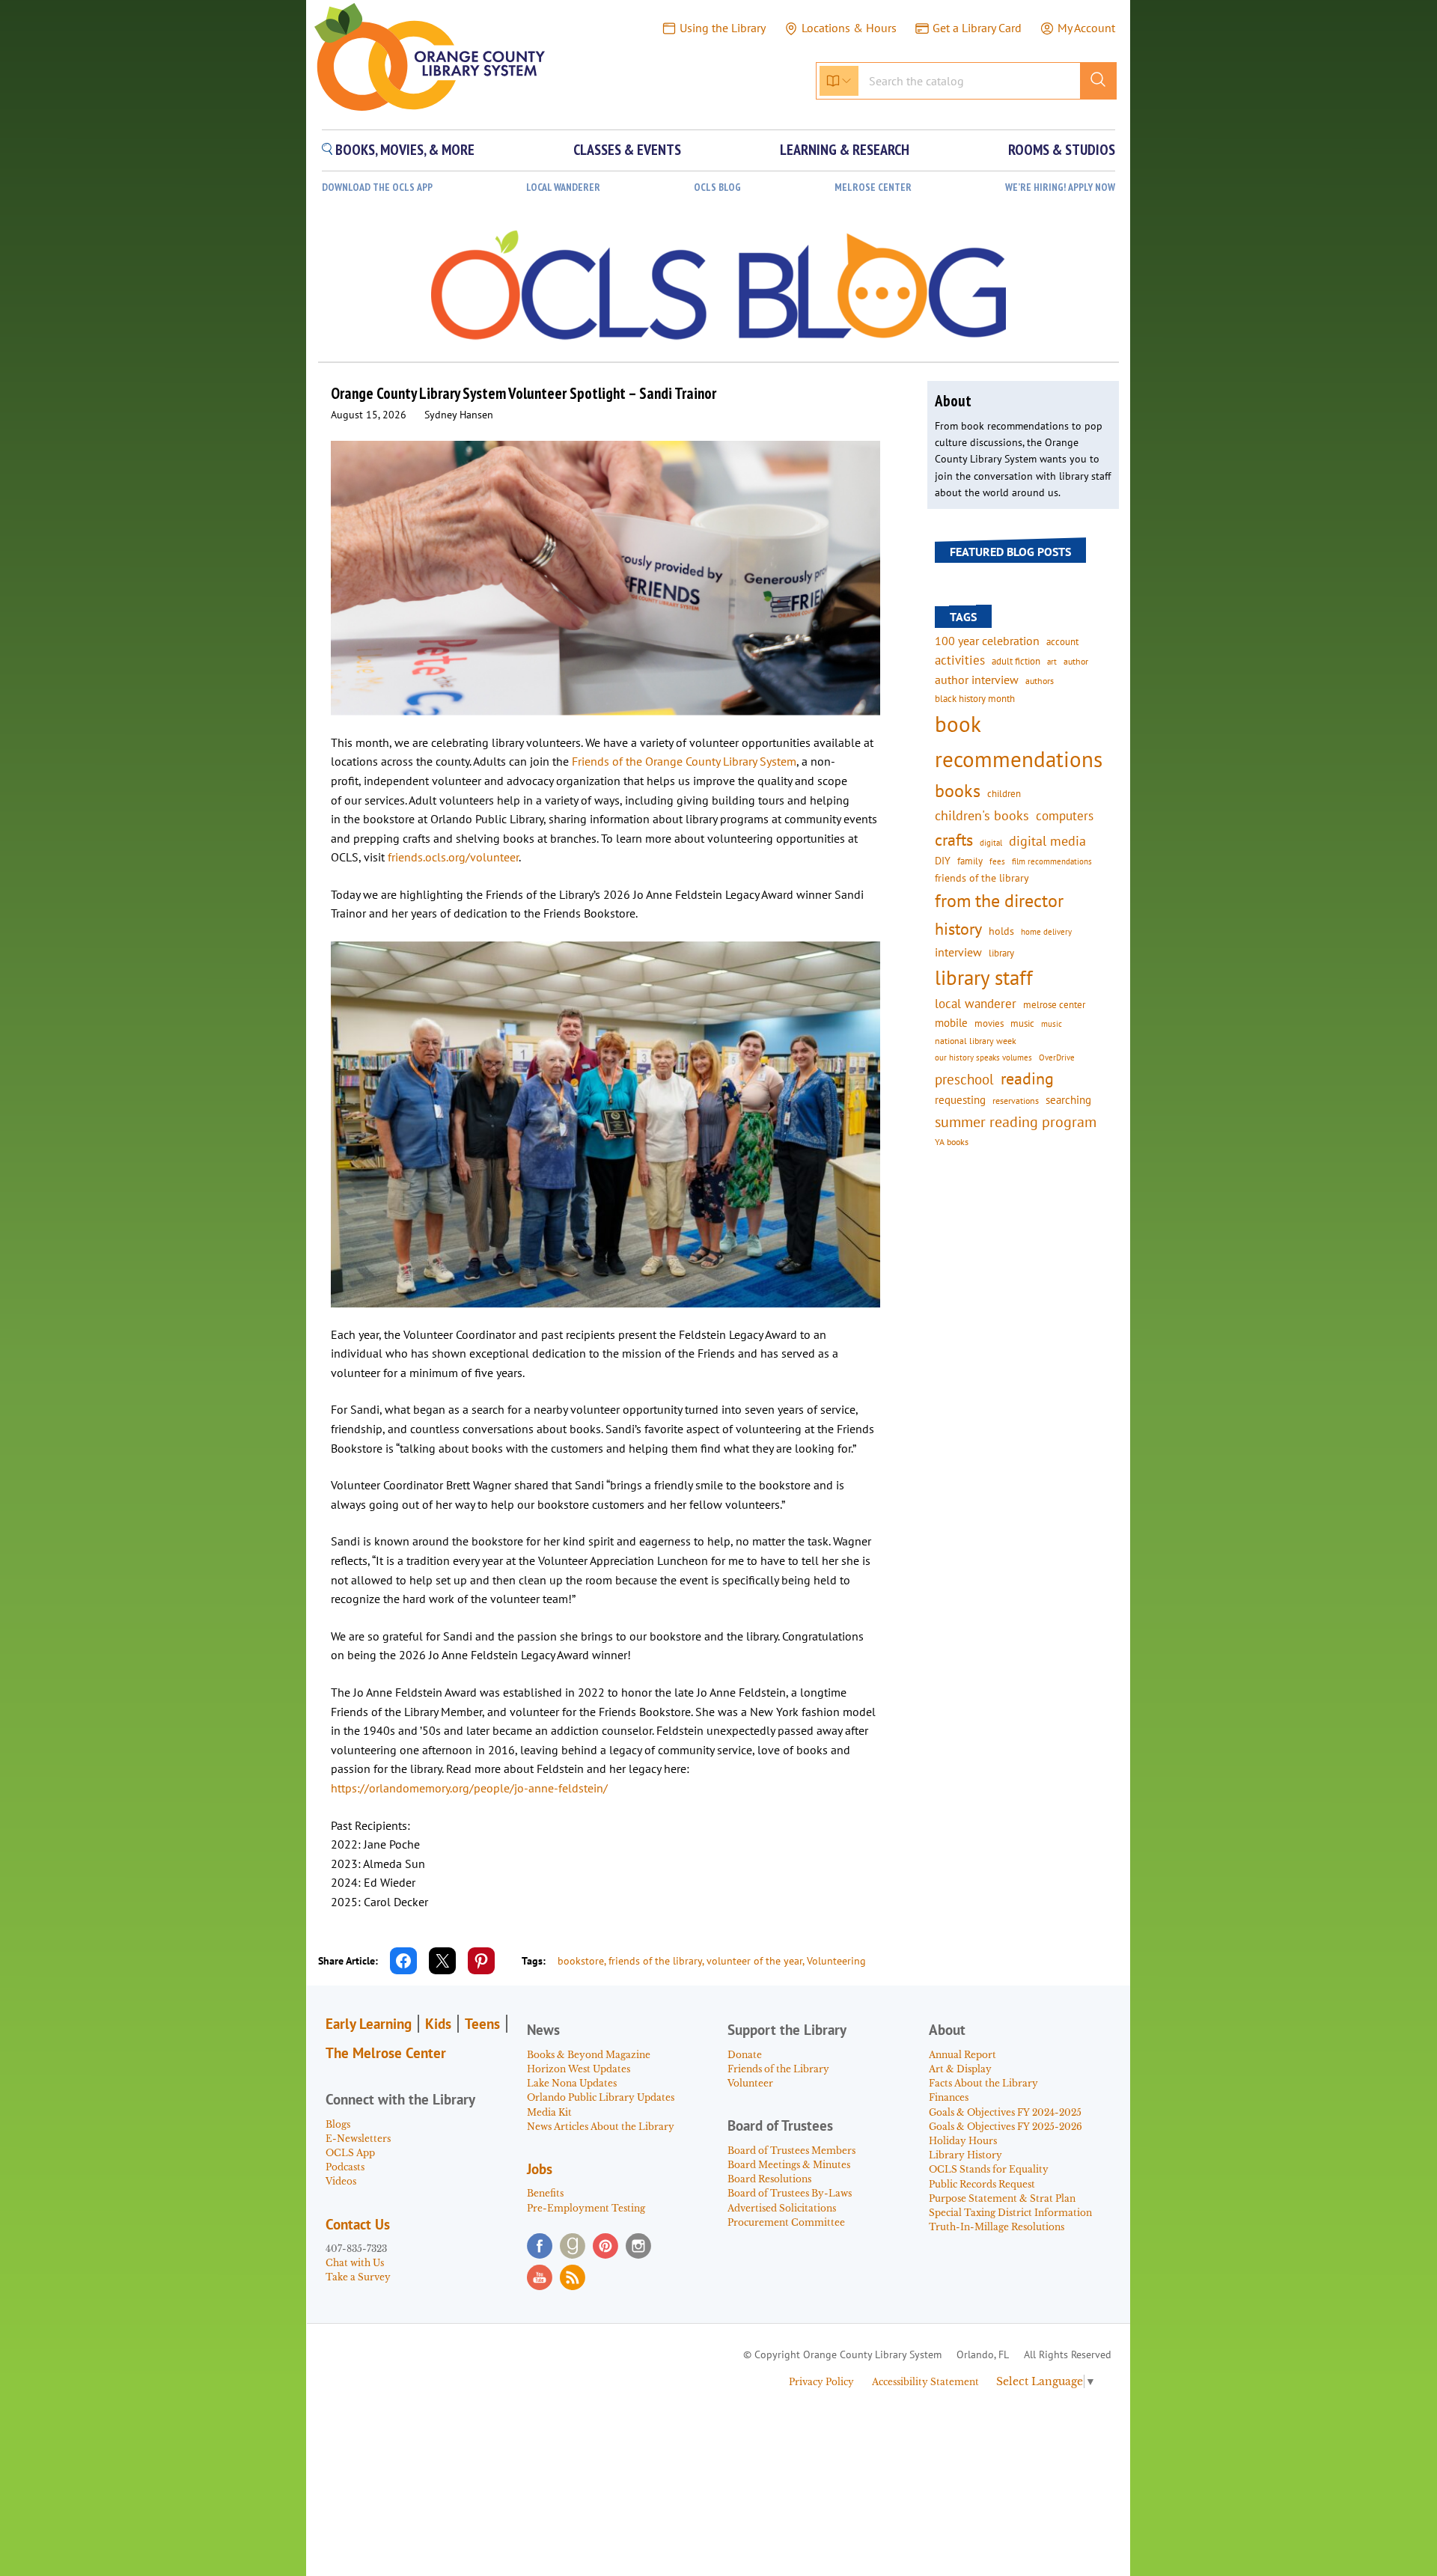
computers (1065, 816)
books (958, 791)
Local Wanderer (563, 187)
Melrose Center (873, 187)
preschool (964, 1079)
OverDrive (1057, 1057)
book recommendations (1019, 741)
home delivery (1046, 931)
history (958, 928)
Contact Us (358, 2224)
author (1076, 661)
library (1001, 953)
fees (997, 861)
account (1062, 641)
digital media (1047, 841)
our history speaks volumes (983, 1057)
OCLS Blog (717, 187)
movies (989, 1023)
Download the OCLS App (377, 187)
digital (991, 842)
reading (1027, 1078)
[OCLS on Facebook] (540, 2246)
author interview (977, 680)
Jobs (540, 2169)
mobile (951, 1023)
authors (1040, 680)
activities (960, 660)
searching (1068, 1100)
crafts (954, 840)
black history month (975, 698)
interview (958, 952)
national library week (976, 1040)
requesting (960, 1100)
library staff (984, 977)
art (1052, 661)
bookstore (581, 1961)
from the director (999, 900)
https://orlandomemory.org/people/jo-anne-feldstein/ (469, 1788)
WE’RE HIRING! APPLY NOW (1060, 187)
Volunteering (836, 1961)
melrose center (1054, 1005)
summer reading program (1016, 1121)
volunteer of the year (754, 1961)
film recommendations (1052, 861)
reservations (1016, 1101)
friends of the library (655, 1961)
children (1004, 794)
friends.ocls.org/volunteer (453, 857)
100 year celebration (987, 641)
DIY (943, 861)
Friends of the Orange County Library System (684, 761)
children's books (982, 815)
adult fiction (1016, 661)
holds (1001, 931)
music (1022, 1023)
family (970, 861)
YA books (952, 1142)
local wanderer (976, 1004)
